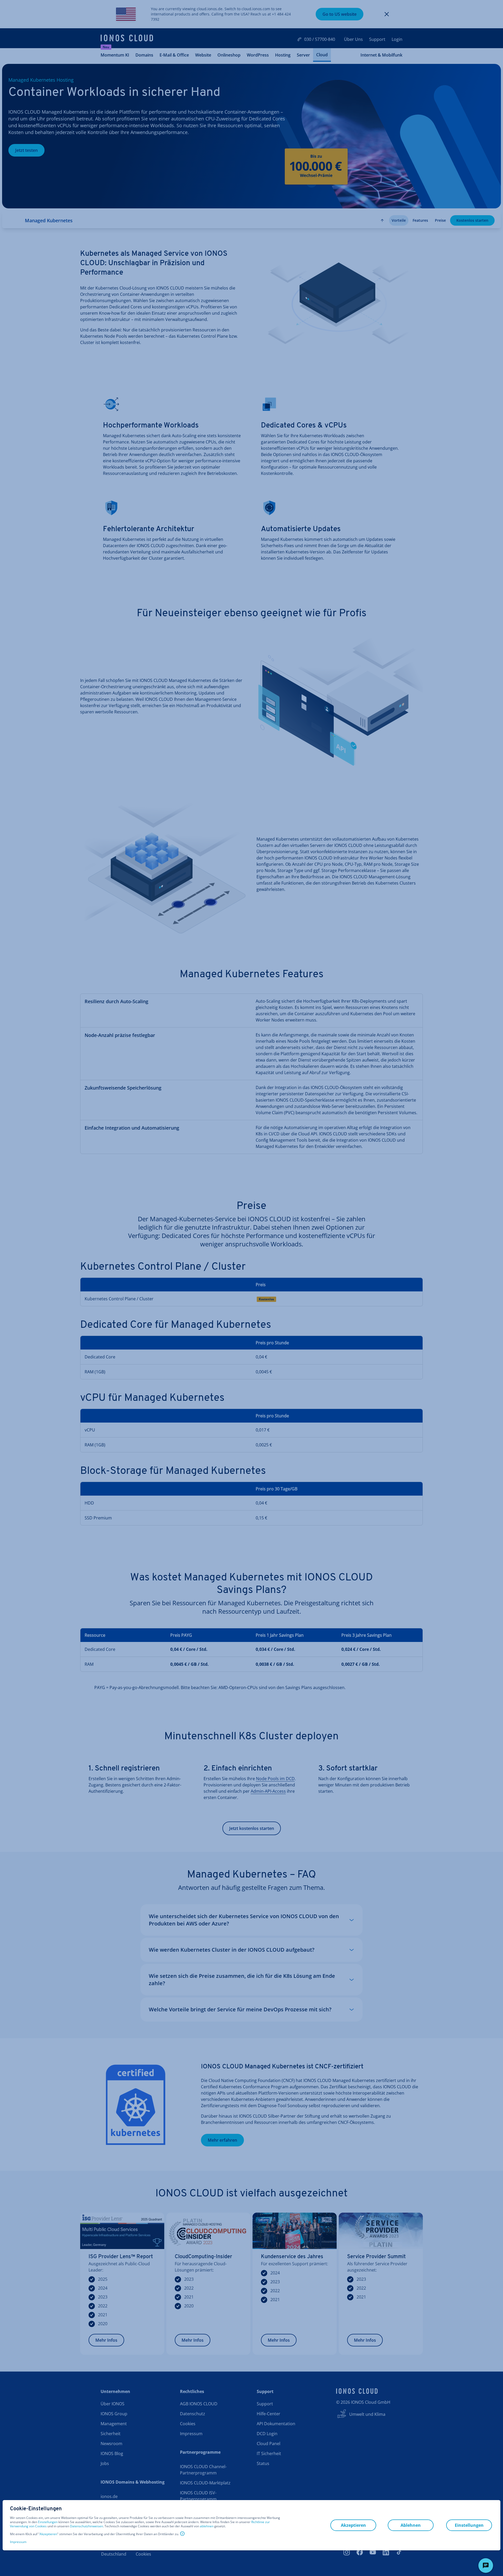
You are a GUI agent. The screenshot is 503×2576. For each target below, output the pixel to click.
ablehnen (207, 2526)
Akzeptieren (48, 2534)
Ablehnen (411, 2525)
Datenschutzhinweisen (86, 2526)
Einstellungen (48, 2522)
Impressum (18, 2542)
